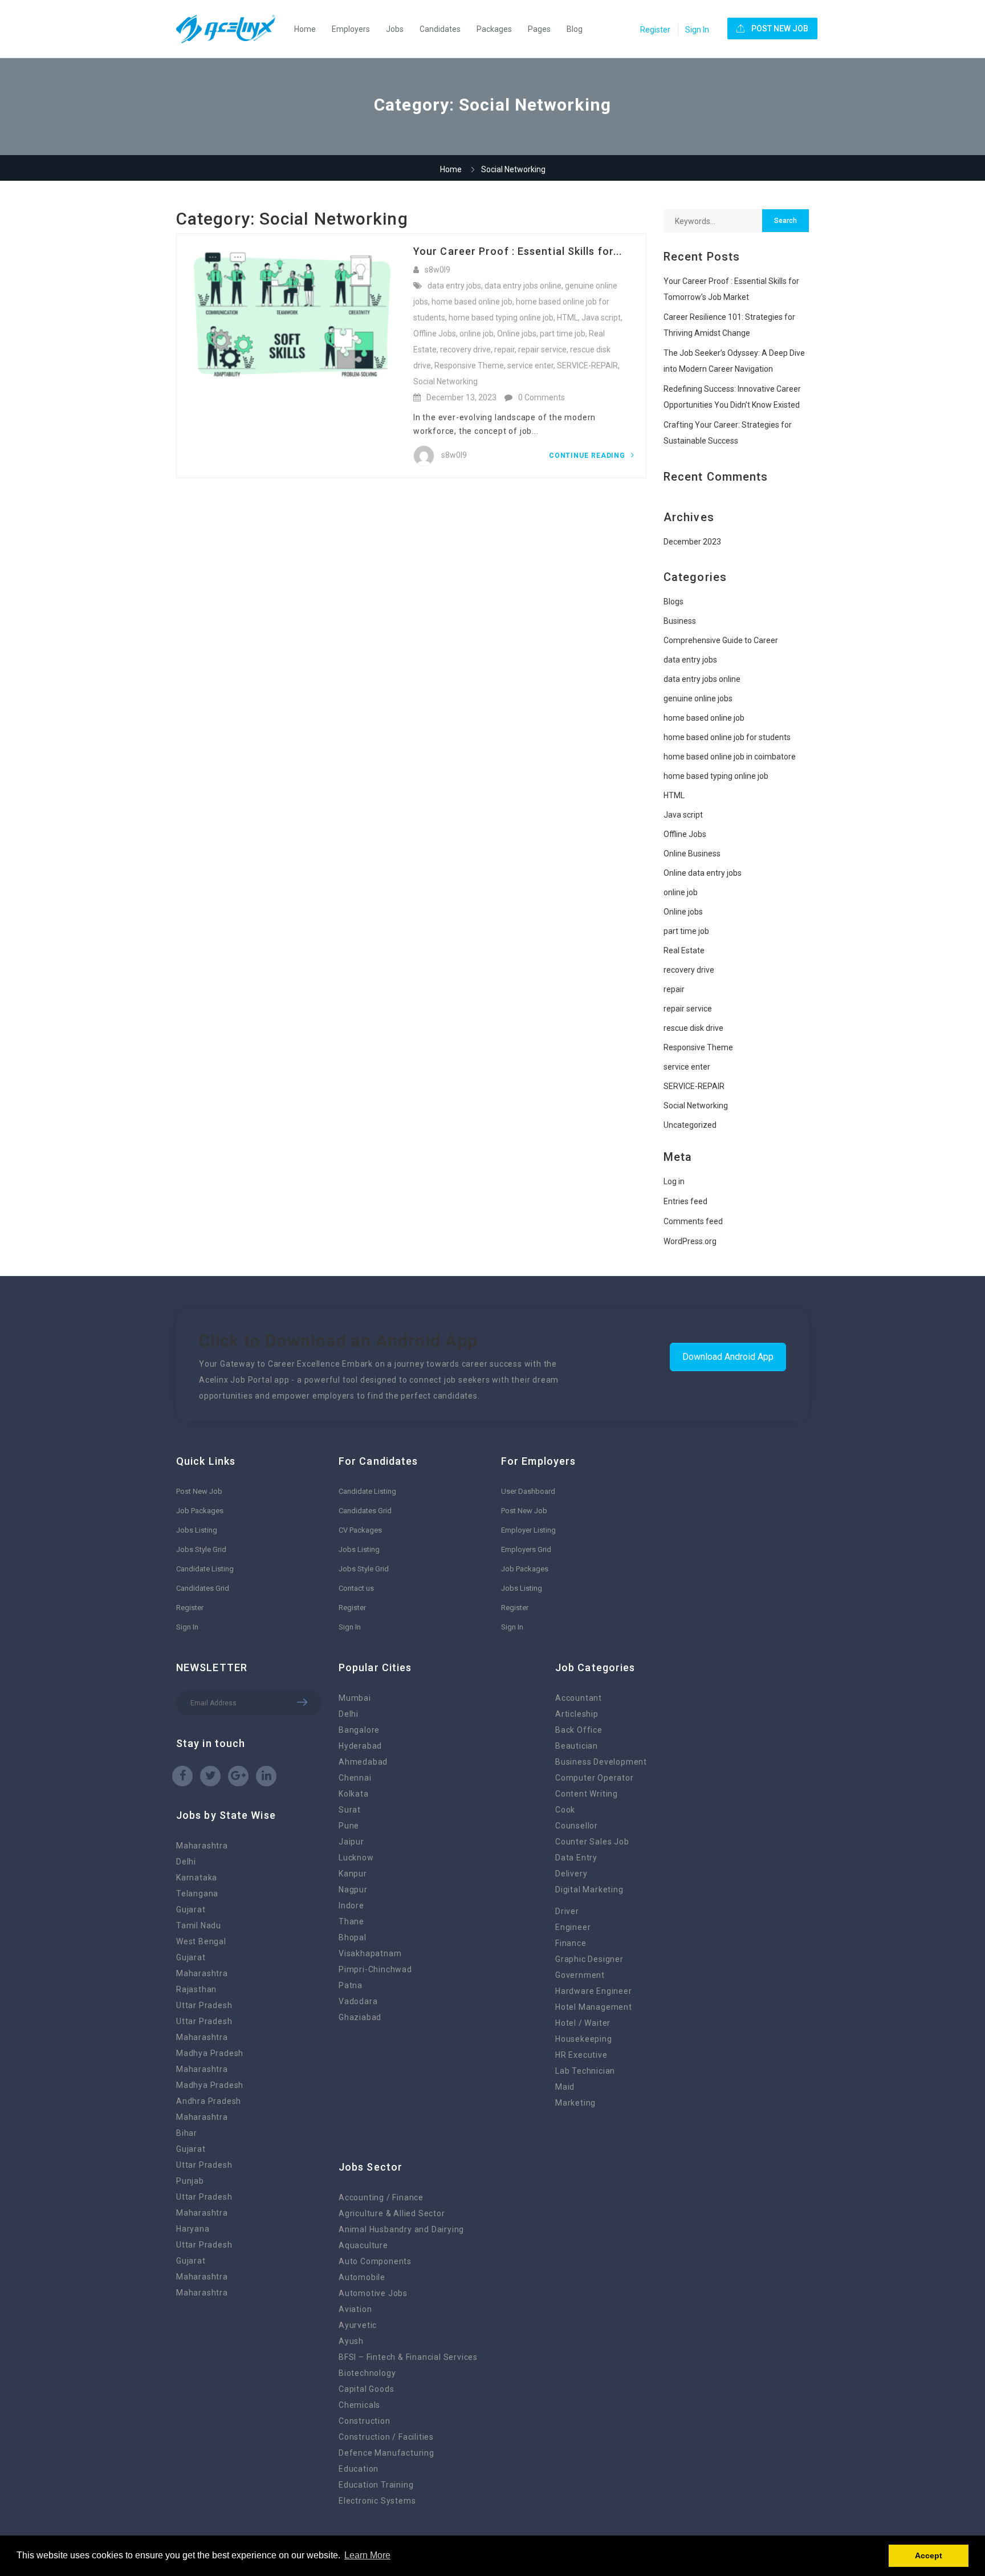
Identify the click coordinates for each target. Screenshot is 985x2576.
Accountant (579, 1698)
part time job (563, 334)
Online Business (692, 854)
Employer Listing (528, 1530)
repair (504, 350)
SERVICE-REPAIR (587, 365)
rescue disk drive (693, 1028)
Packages (494, 29)
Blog (575, 29)
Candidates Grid (203, 1588)
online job (477, 334)
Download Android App (728, 1357)
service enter (530, 365)
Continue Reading (588, 456)
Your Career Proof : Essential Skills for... (518, 251)
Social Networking (445, 381)
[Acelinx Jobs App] (231, 29)
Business (680, 621)
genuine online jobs (698, 698)
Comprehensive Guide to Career (721, 640)
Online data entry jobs (703, 873)
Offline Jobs (435, 334)
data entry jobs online (523, 286)
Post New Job (199, 1491)
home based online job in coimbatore (730, 757)
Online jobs (517, 334)
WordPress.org (690, 1241)
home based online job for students (727, 737)
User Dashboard (528, 1491)
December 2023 (692, 542)
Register (655, 30)
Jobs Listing (197, 1530)
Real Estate (684, 950)
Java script (601, 318)
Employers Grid (526, 1549)
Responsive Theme (469, 365)
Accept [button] (929, 2555)
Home (305, 29)
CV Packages (360, 1530)
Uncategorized (690, 1125)
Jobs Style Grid (201, 1549)
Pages (539, 29)
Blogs (673, 602)
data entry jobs (454, 286)
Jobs (395, 29)
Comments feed (693, 1221)
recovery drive (465, 350)
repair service (542, 350)
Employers (351, 29)
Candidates (440, 29)
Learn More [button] (367, 2555)
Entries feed (685, 1201)
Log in (674, 1181)
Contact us (356, 1588)
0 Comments (542, 397)
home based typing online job (501, 318)
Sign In (697, 30)
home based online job (472, 302)
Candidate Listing (205, 1569)
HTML (567, 318)
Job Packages (200, 1511)
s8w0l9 (437, 270)
